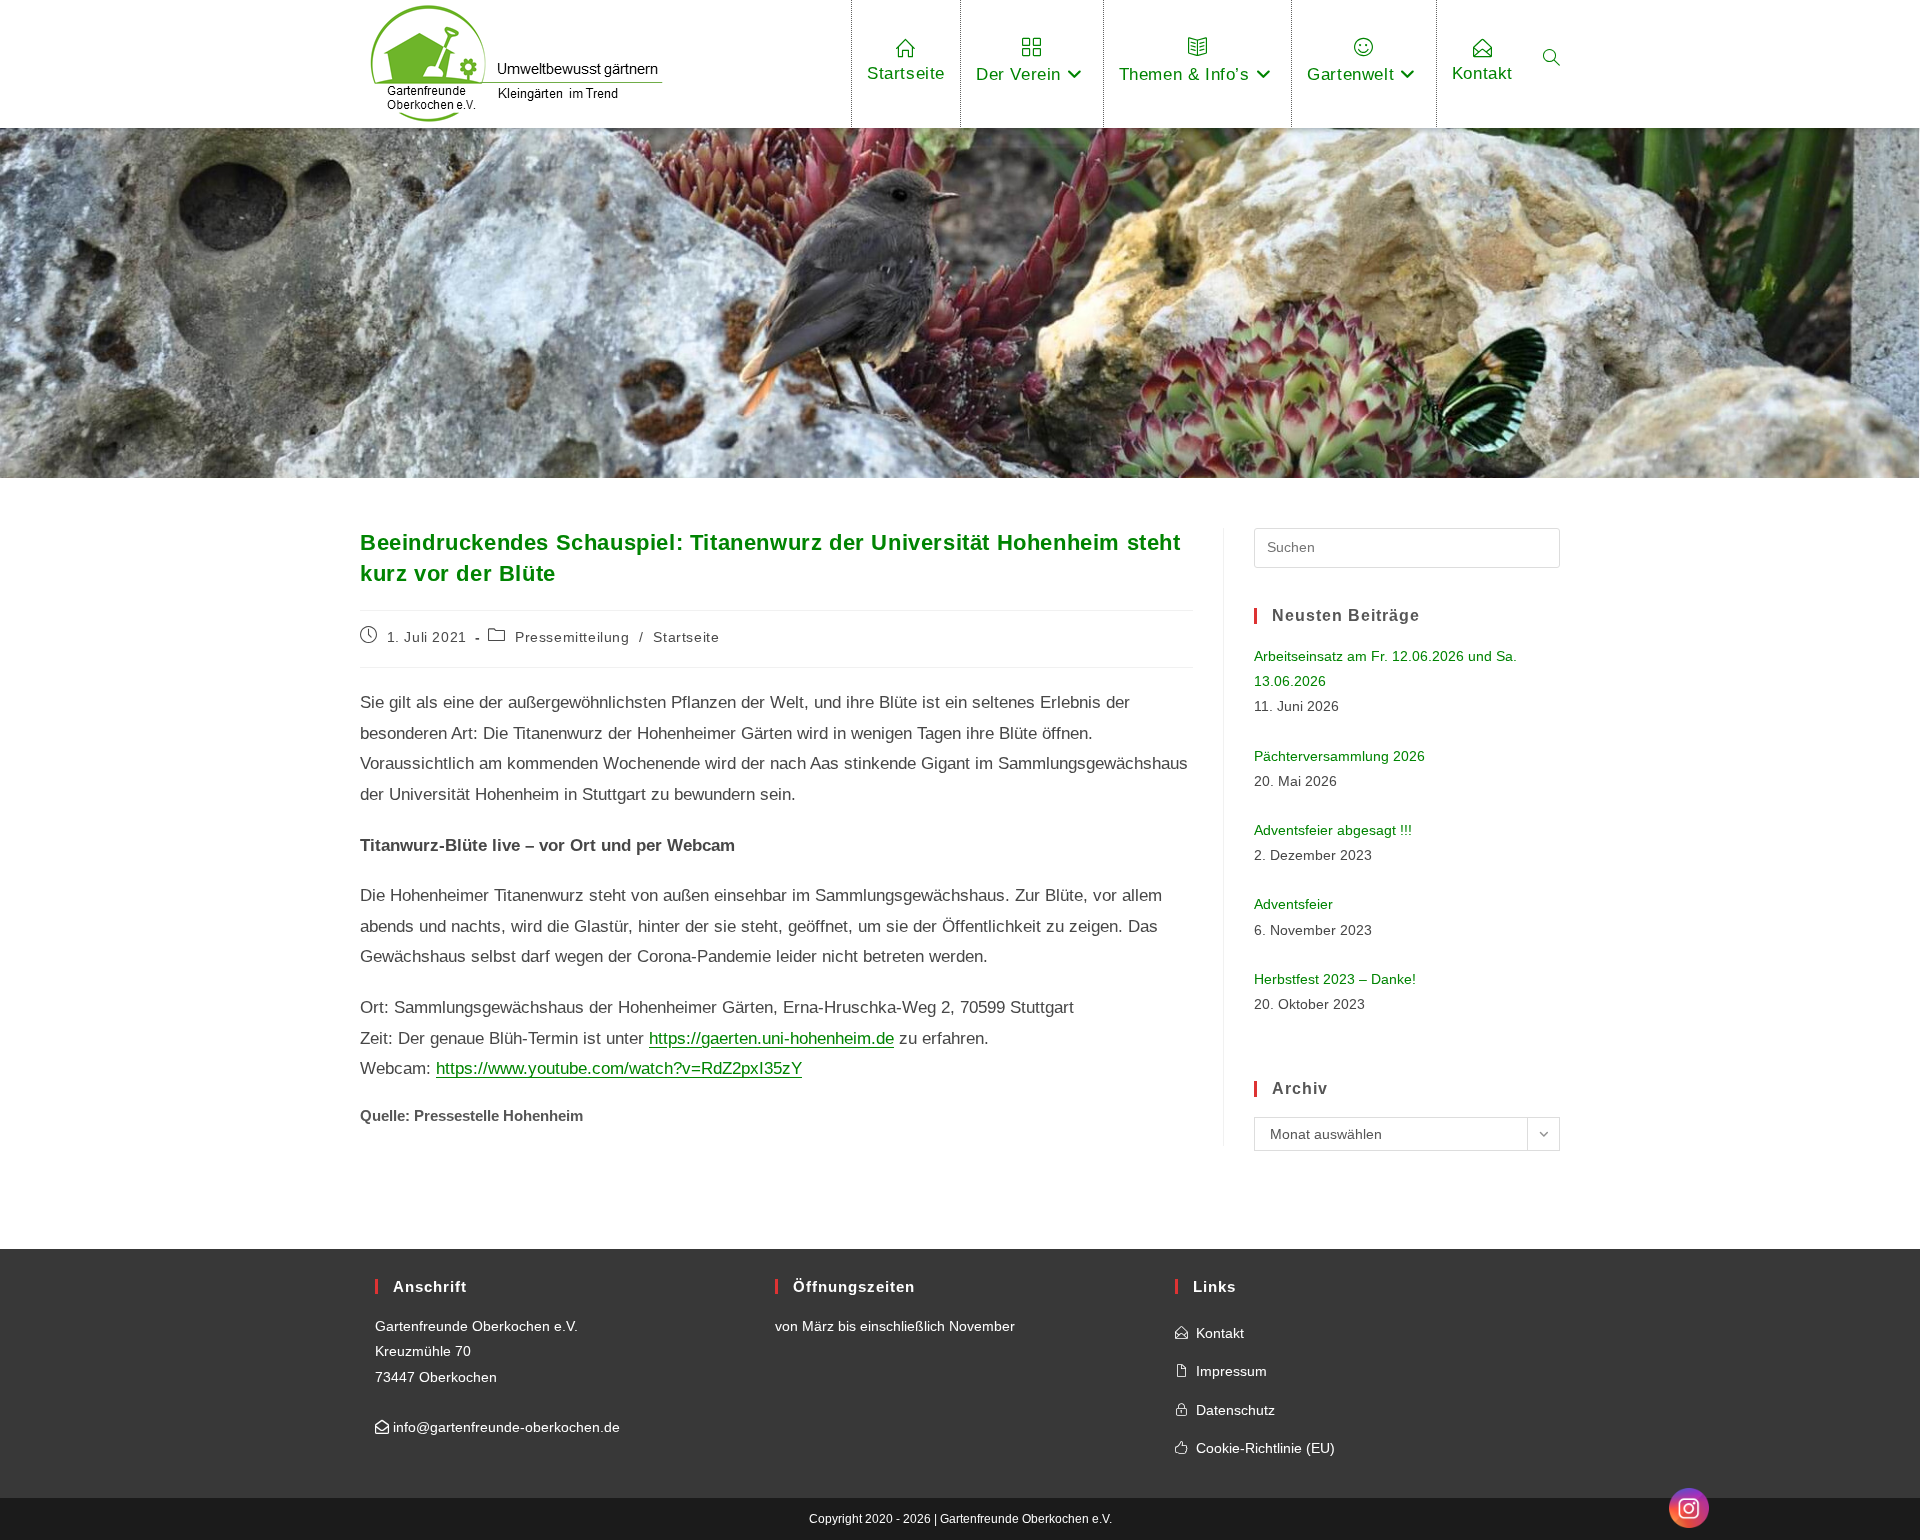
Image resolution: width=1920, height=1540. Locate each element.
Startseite (686, 637)
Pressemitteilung (572, 637)
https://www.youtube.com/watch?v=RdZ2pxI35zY (619, 1068)
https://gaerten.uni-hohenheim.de (771, 1038)
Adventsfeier (1293, 904)
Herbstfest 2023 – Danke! (1335, 979)
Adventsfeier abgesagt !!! (1333, 830)
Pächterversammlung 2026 (1339, 756)
